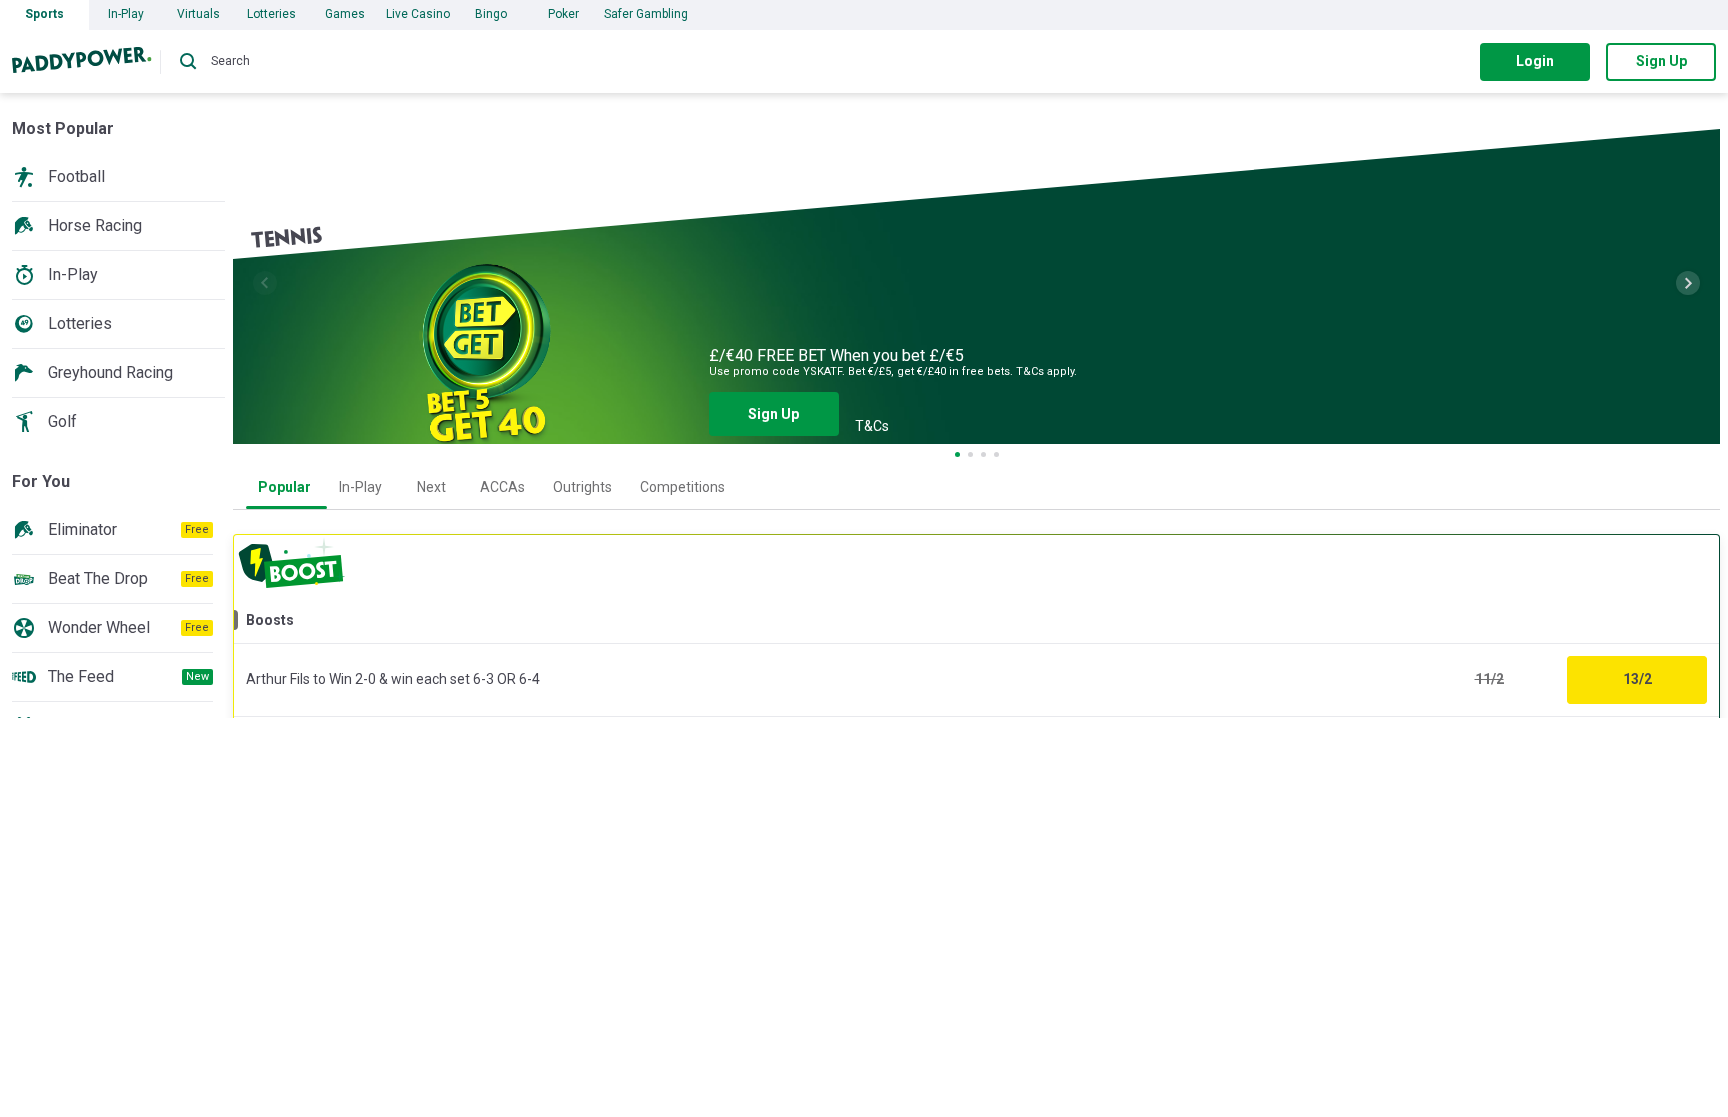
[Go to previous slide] (265, 283)
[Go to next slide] (1688, 283)
